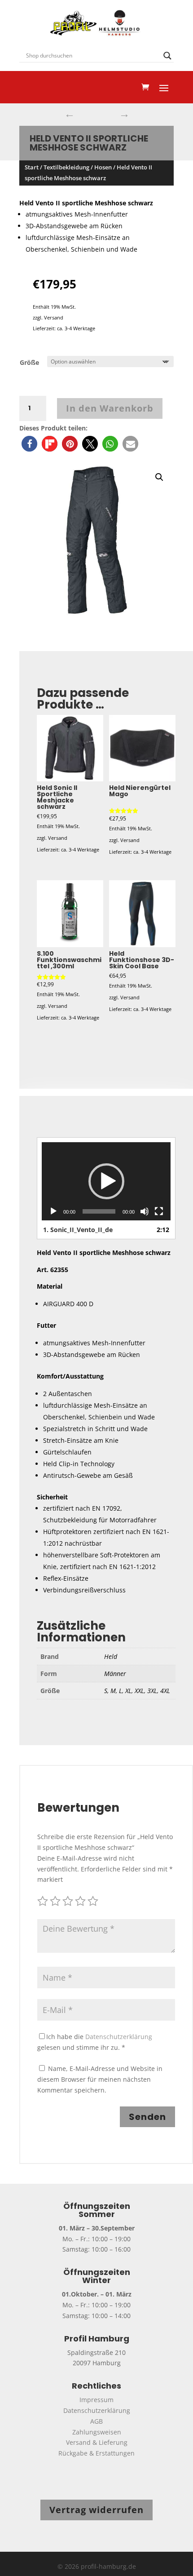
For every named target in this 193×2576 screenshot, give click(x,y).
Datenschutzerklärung (119, 2037)
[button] (29, 444)
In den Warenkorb (110, 408)
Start (32, 167)
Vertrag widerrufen (96, 2510)
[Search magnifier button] (167, 56)
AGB (96, 2421)
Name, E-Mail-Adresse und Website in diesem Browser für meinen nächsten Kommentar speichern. (100, 2079)
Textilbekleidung (66, 167)
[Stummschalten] (145, 1211)
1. (78, 1230)
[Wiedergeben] (53, 1211)
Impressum (96, 2400)
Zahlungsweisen (97, 2432)
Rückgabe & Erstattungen (96, 2453)
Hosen (103, 167)
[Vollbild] (159, 1211)
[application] (106, 1181)
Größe (29, 362)
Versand (54, 317)
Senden (147, 2117)
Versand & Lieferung (97, 2442)
